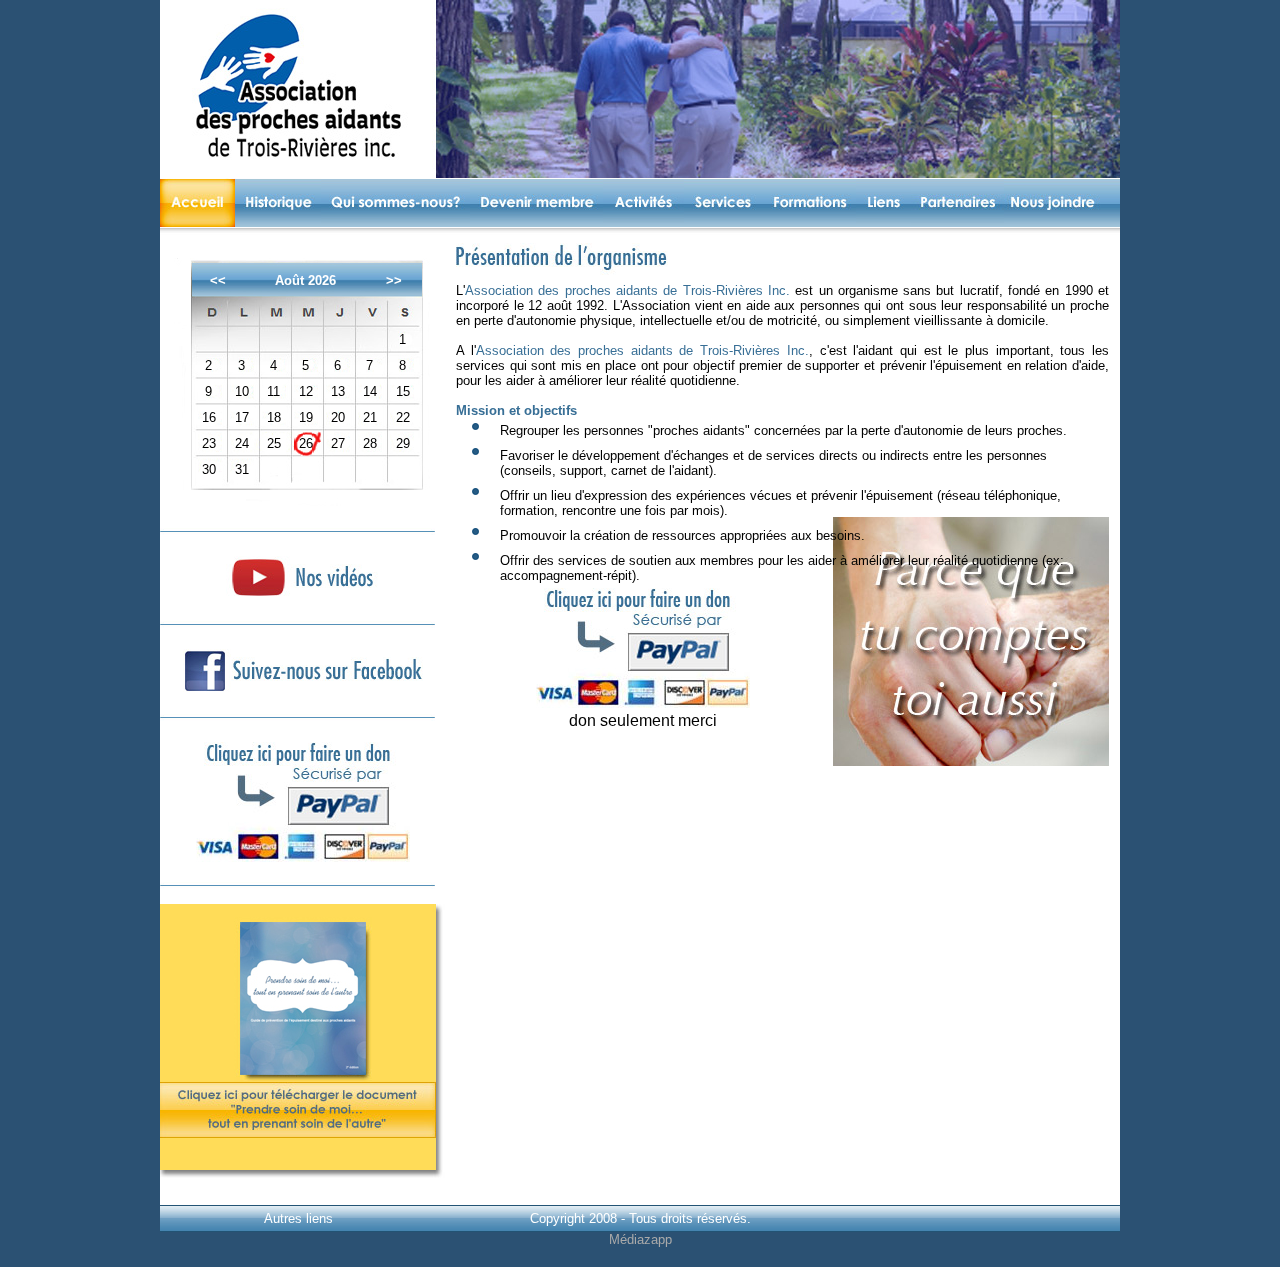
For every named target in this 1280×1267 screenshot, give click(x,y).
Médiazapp (640, 1239)
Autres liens (298, 1218)
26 (306, 443)
